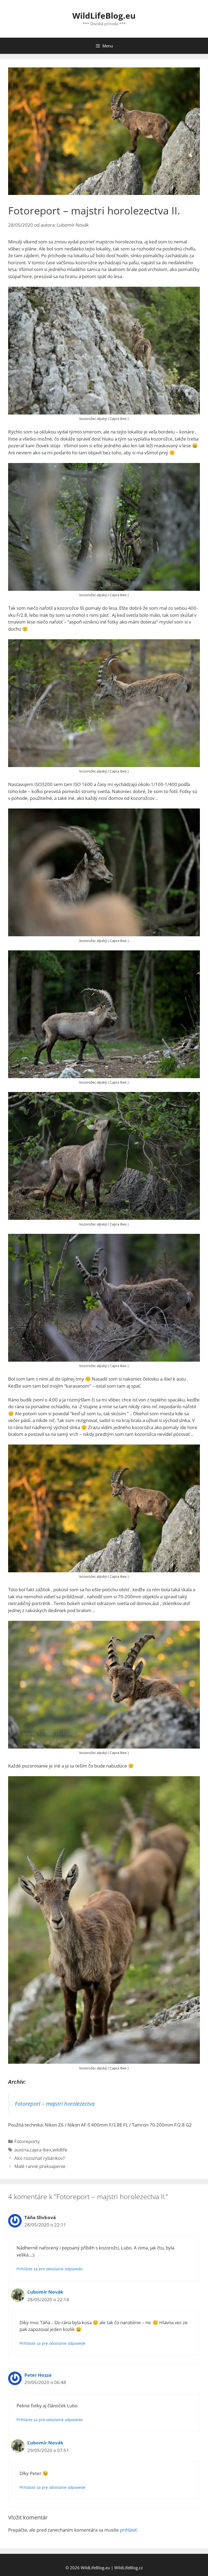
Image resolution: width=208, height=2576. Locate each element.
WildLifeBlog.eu (104, 16)
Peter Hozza (38, 2375)
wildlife (60, 2150)
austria (22, 2150)
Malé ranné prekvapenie (40, 2166)
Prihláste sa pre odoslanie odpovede (50, 2269)
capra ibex (41, 2150)
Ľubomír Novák (45, 2292)
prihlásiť (128, 2530)
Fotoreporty (27, 2141)
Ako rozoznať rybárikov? (40, 2158)
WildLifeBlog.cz (129, 2568)
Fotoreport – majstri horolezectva (55, 2104)
